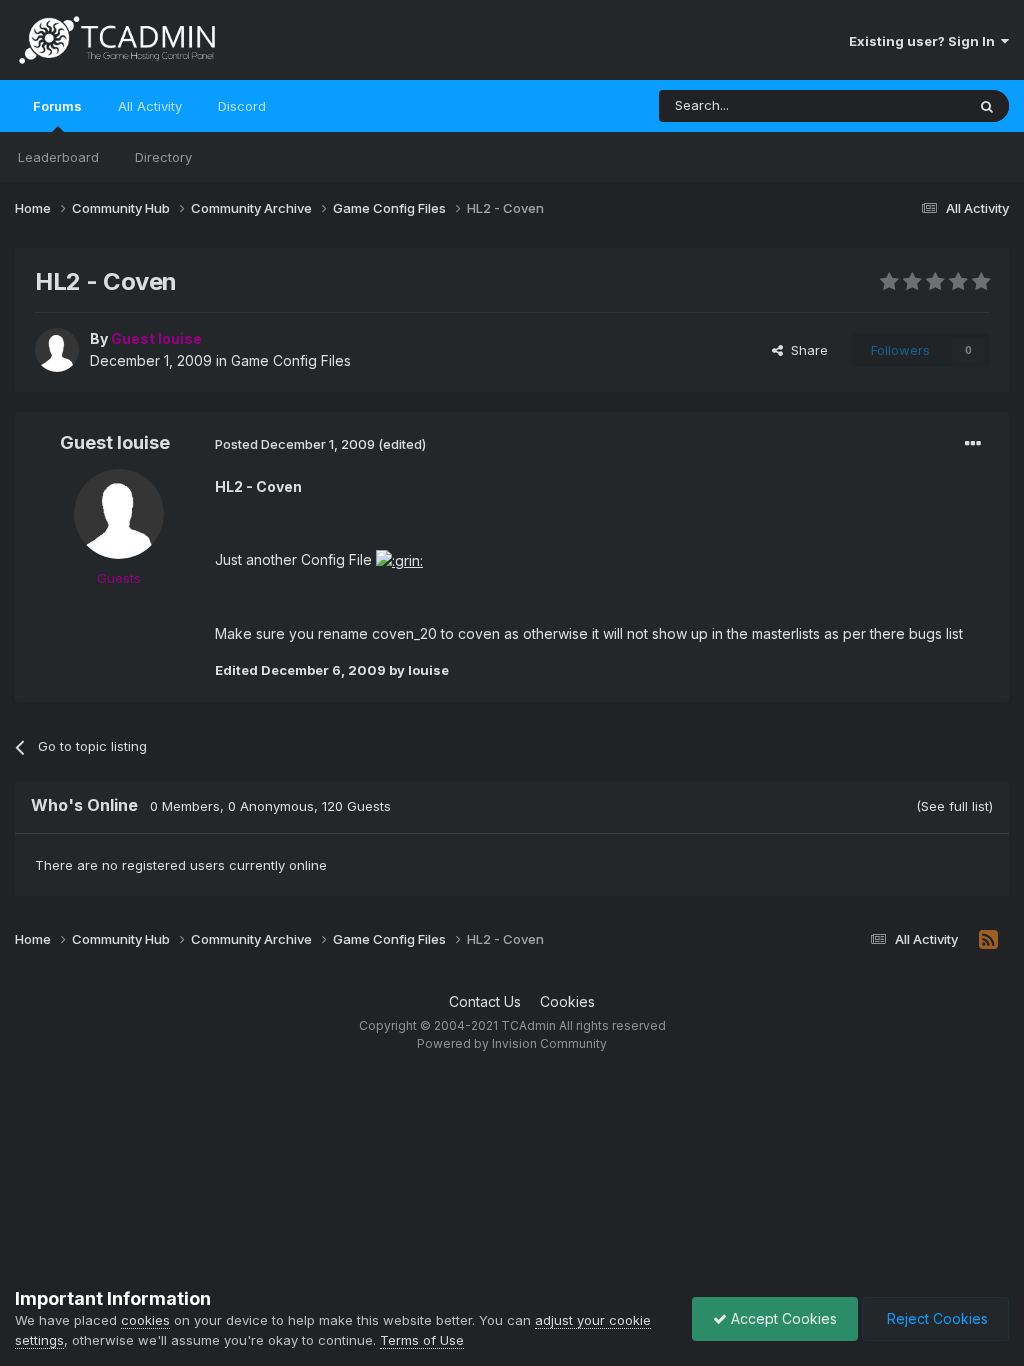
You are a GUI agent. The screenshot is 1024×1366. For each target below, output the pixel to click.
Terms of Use (422, 1340)
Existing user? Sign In (925, 41)
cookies (145, 1320)
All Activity (150, 106)
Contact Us (485, 1001)
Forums (57, 106)
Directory (163, 157)
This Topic (906, 105)
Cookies (567, 1001)
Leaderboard (58, 157)
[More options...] (973, 444)
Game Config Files (291, 360)
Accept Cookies (782, 1318)
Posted (295, 444)
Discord (242, 106)
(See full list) (954, 806)
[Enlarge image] (399, 559)
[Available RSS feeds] (988, 940)
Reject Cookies (935, 1318)
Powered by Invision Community (512, 1043)
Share (805, 350)
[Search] (987, 106)
